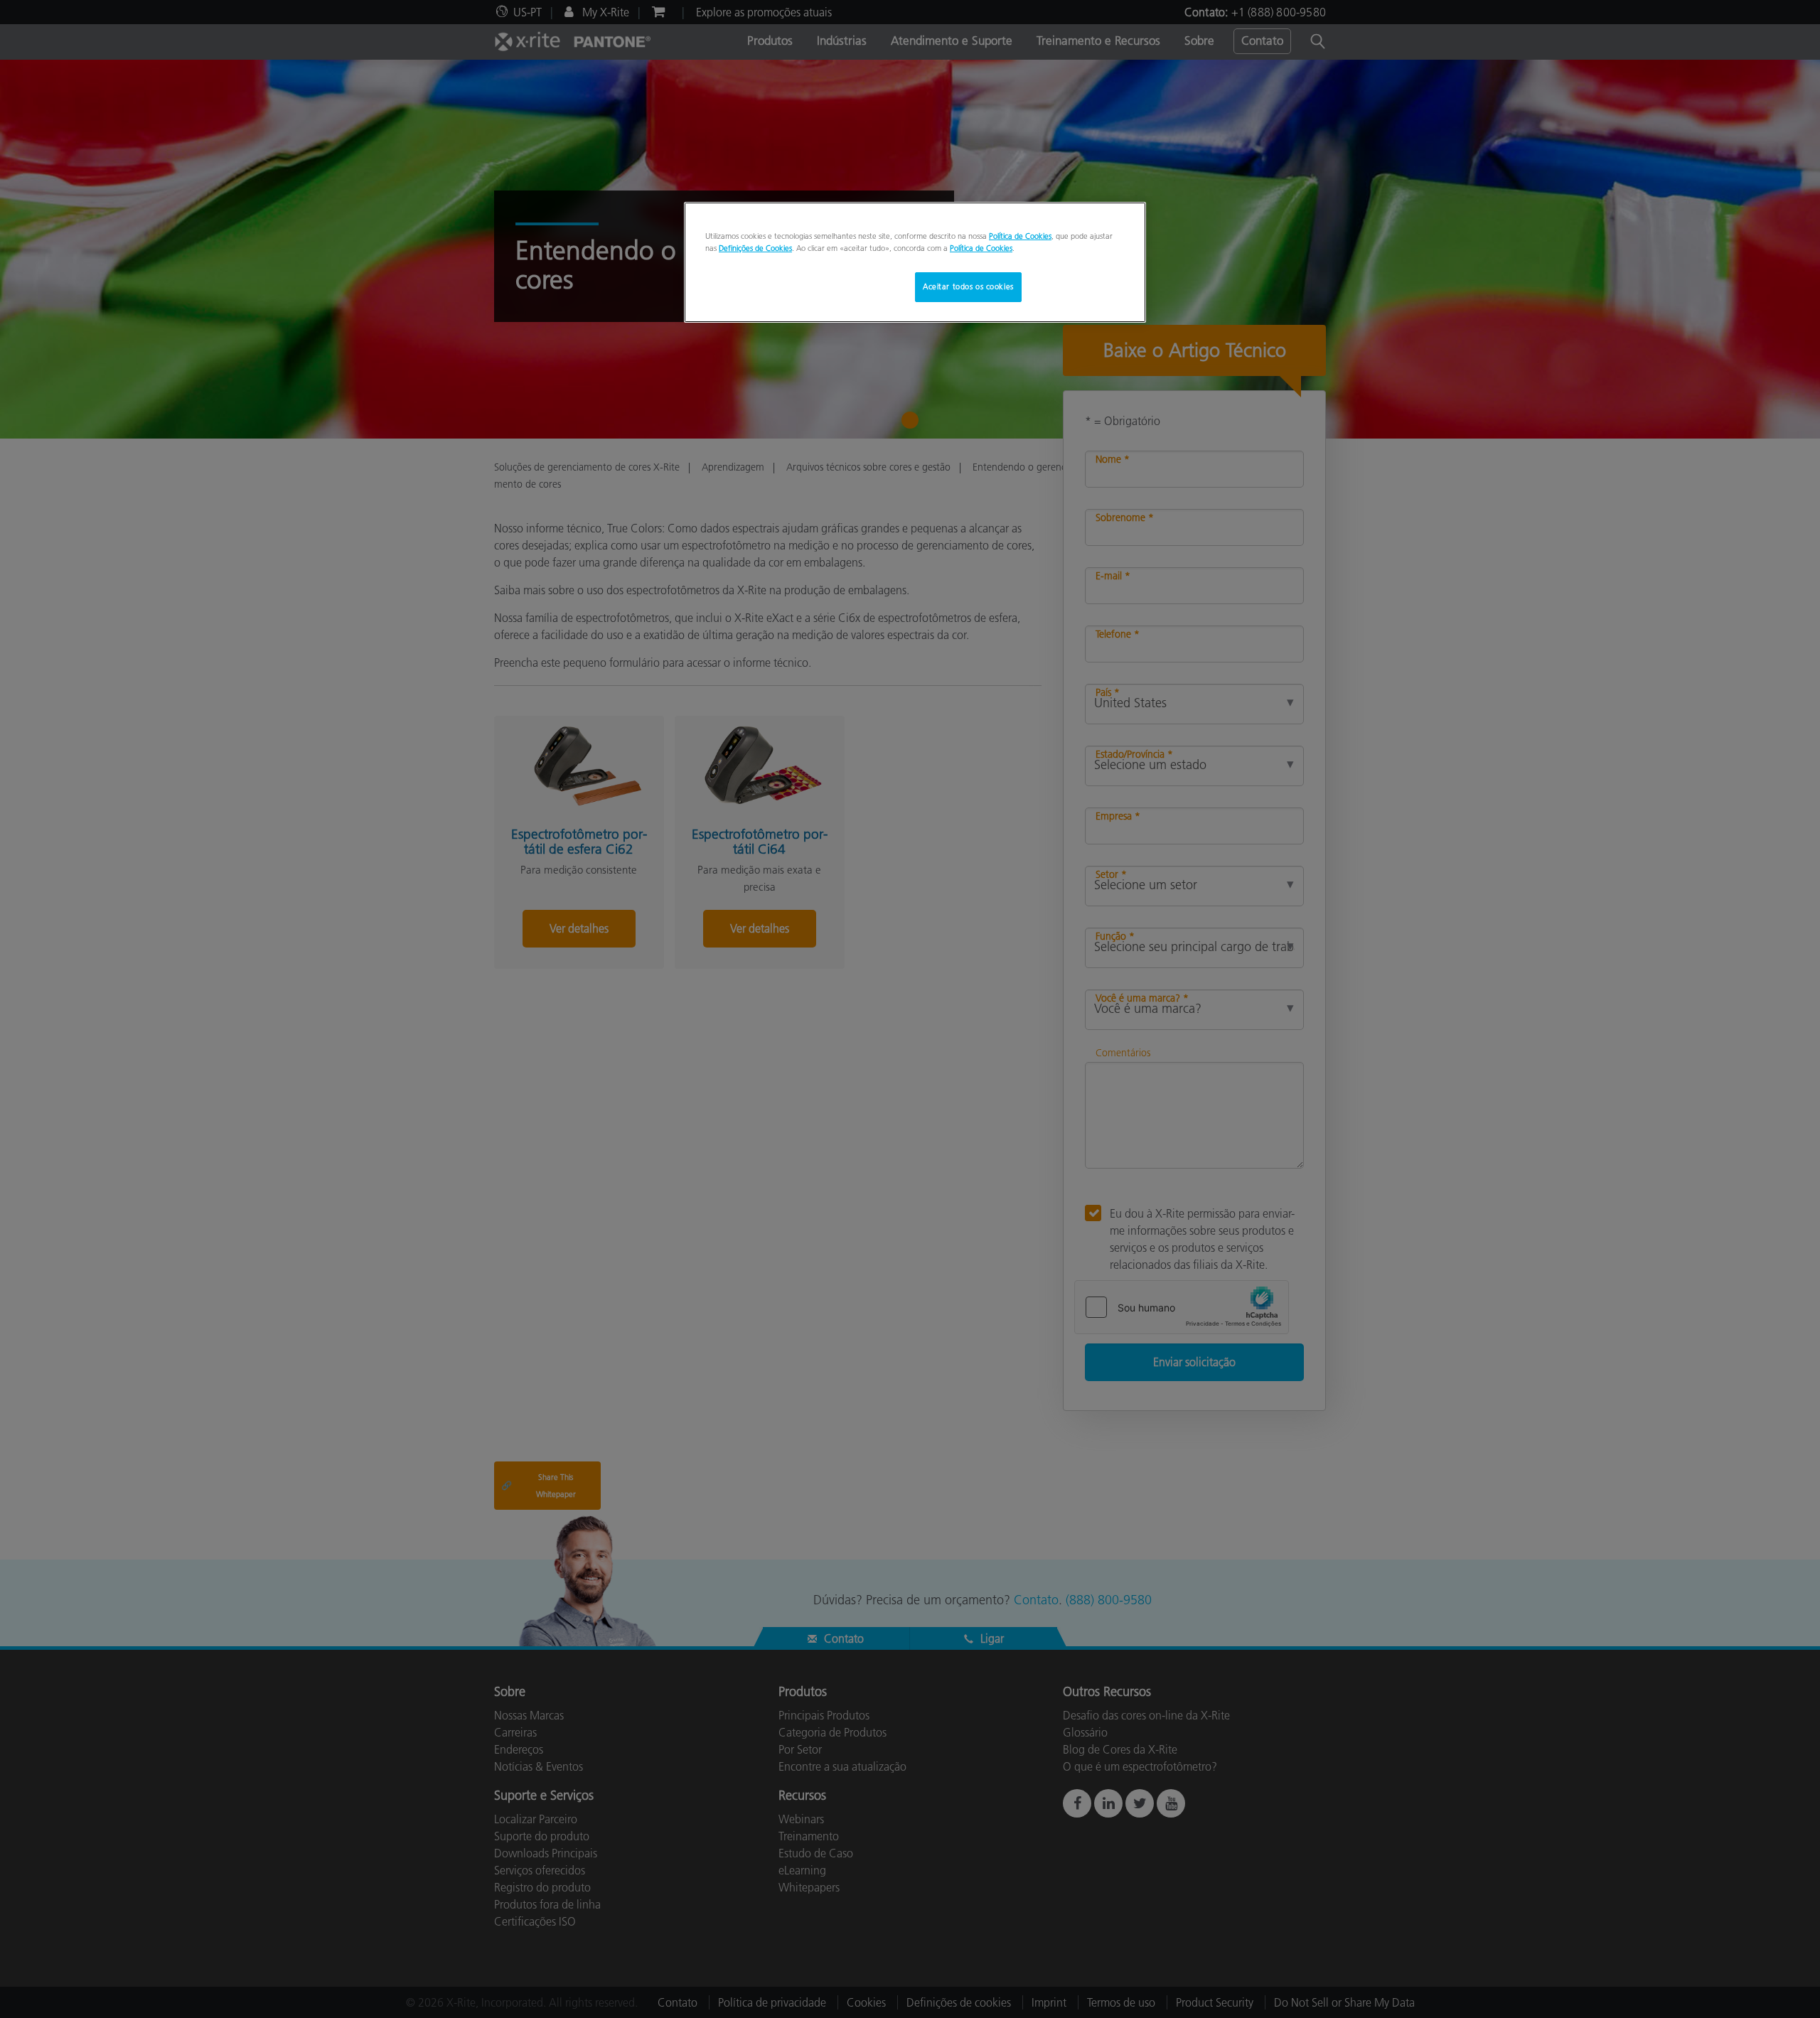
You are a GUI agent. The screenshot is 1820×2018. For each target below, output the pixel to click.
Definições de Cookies (755, 248)
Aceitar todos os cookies (968, 286)
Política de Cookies (1020, 236)
